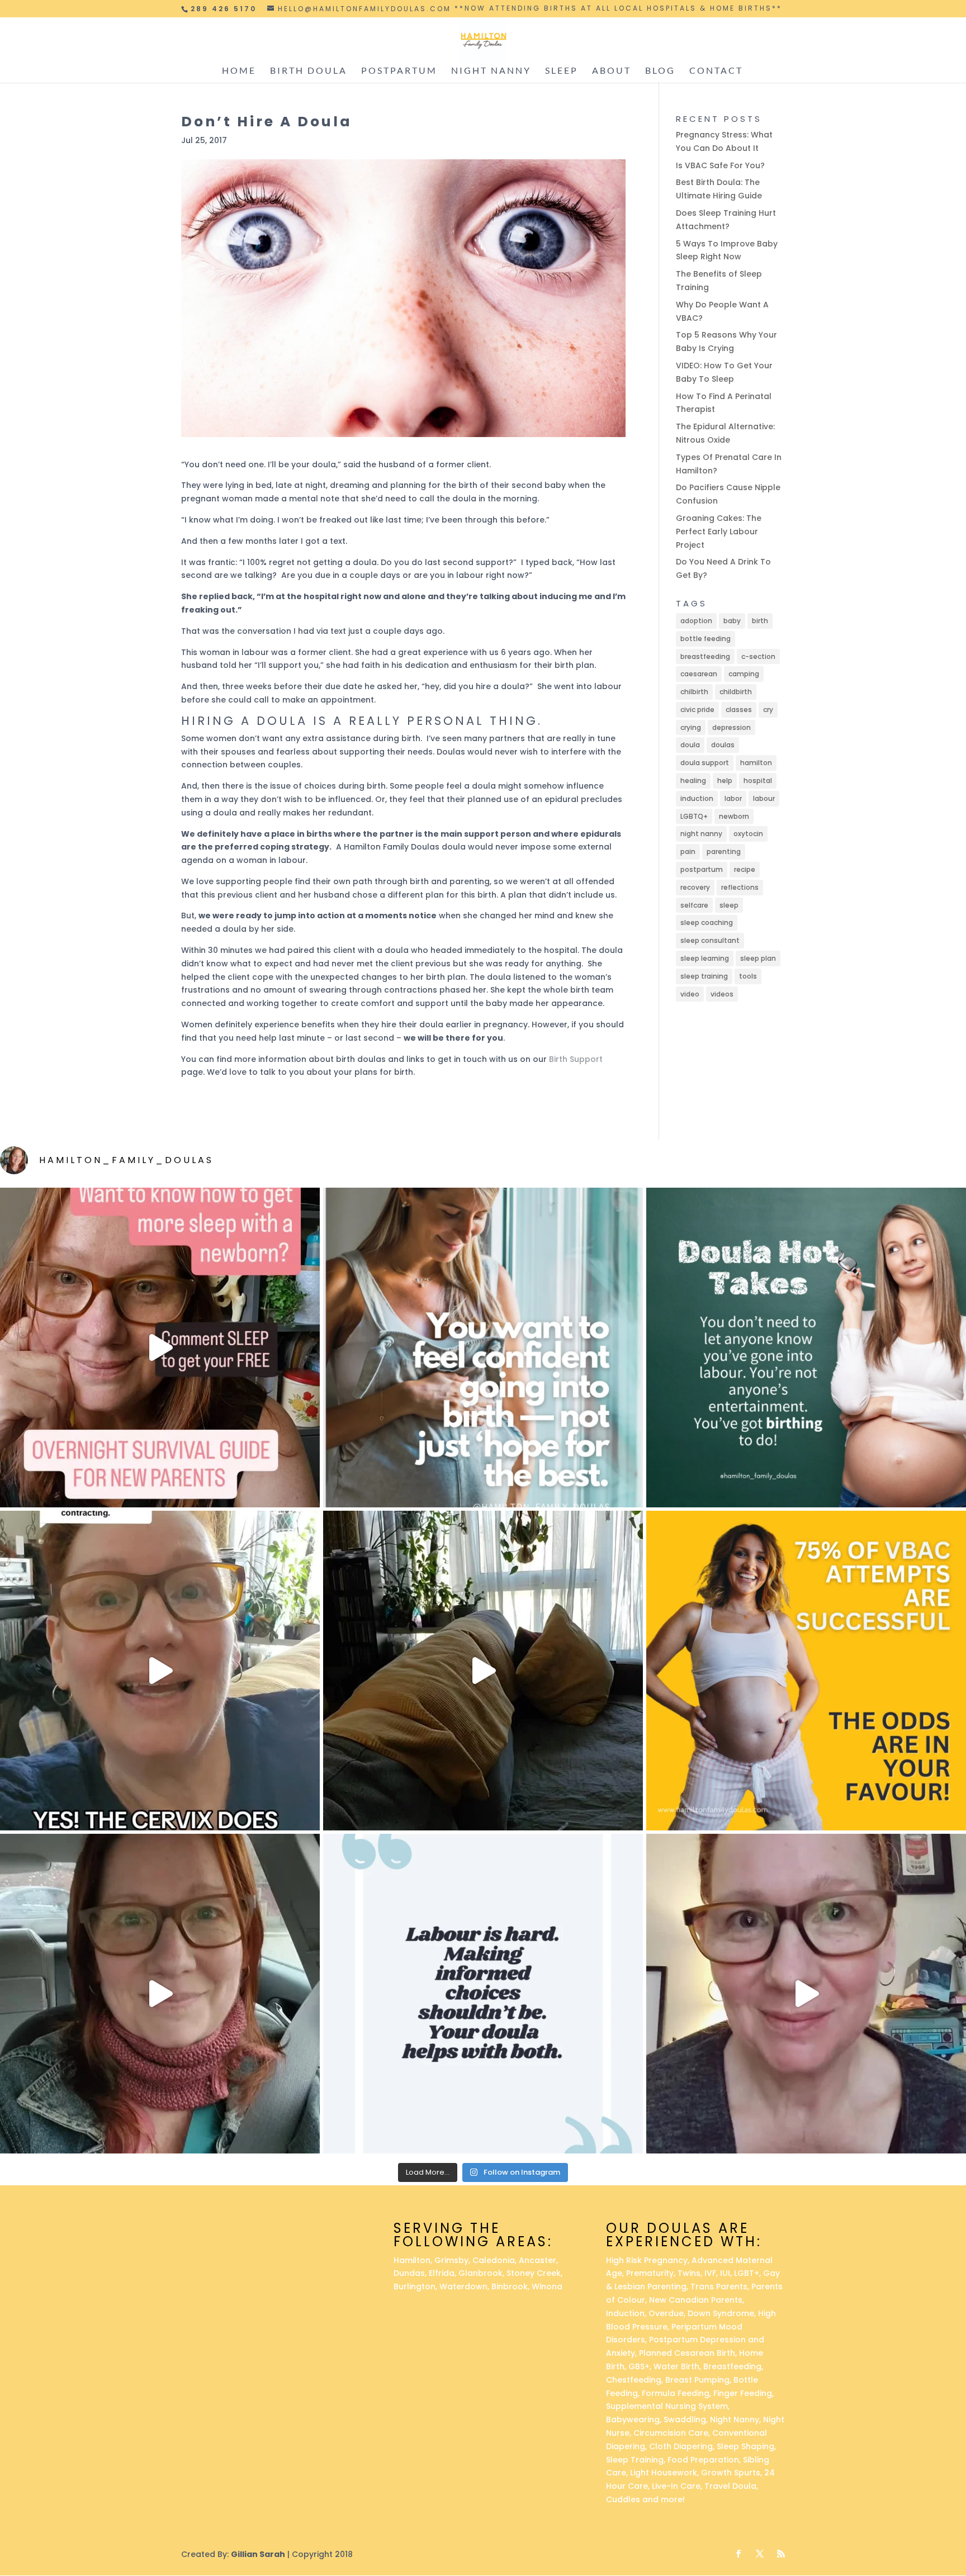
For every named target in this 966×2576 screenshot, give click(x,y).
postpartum (702, 869)
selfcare (694, 905)
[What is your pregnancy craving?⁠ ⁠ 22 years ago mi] (806, 1994)
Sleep (562, 71)
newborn (734, 816)
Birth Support (576, 1059)
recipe (745, 869)
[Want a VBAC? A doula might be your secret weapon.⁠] (160, 1994)
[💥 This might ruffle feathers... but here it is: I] (483, 1671)
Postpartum (399, 71)
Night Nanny (491, 71)
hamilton (756, 763)
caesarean (699, 674)
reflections (740, 887)
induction (697, 798)
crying (691, 727)
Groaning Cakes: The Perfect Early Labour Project (719, 532)
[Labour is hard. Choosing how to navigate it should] (483, 1994)
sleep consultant (710, 940)
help (725, 781)
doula (690, 745)
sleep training (704, 976)
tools (748, 976)
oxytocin (748, 834)
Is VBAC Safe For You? (720, 165)
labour (764, 798)
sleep (729, 905)
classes (739, 710)
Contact (716, 71)
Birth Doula (309, 71)
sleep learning (705, 958)
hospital (758, 781)
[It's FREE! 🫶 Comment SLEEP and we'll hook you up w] (160, 1348)
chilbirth (694, 692)
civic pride (697, 710)
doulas (723, 745)
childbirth (736, 692)
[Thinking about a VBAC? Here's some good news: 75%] (806, 1671)
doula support (705, 763)
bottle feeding (705, 639)
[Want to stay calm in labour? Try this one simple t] (806, 1348)
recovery (695, 887)
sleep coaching (707, 922)
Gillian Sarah (258, 2554)
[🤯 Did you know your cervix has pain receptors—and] (160, 1671)
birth (760, 621)
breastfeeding (705, 656)
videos (722, 994)
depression (731, 727)
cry (768, 710)
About (612, 71)
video (690, 994)
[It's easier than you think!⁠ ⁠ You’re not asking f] (483, 1348)
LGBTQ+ (694, 816)
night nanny (701, 834)
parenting (724, 851)
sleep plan (758, 958)
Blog (660, 71)
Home (239, 71)
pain (688, 851)
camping (744, 674)
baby (732, 621)
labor (733, 798)
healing (693, 781)
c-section (758, 656)
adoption (696, 621)
